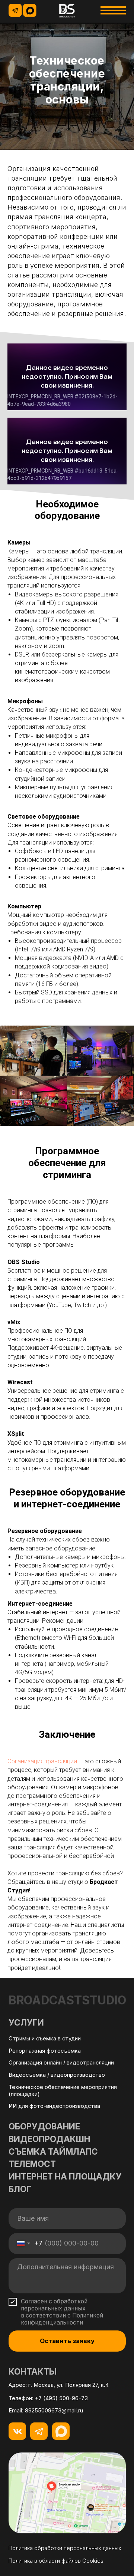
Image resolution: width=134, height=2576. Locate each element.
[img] (67, 11)
